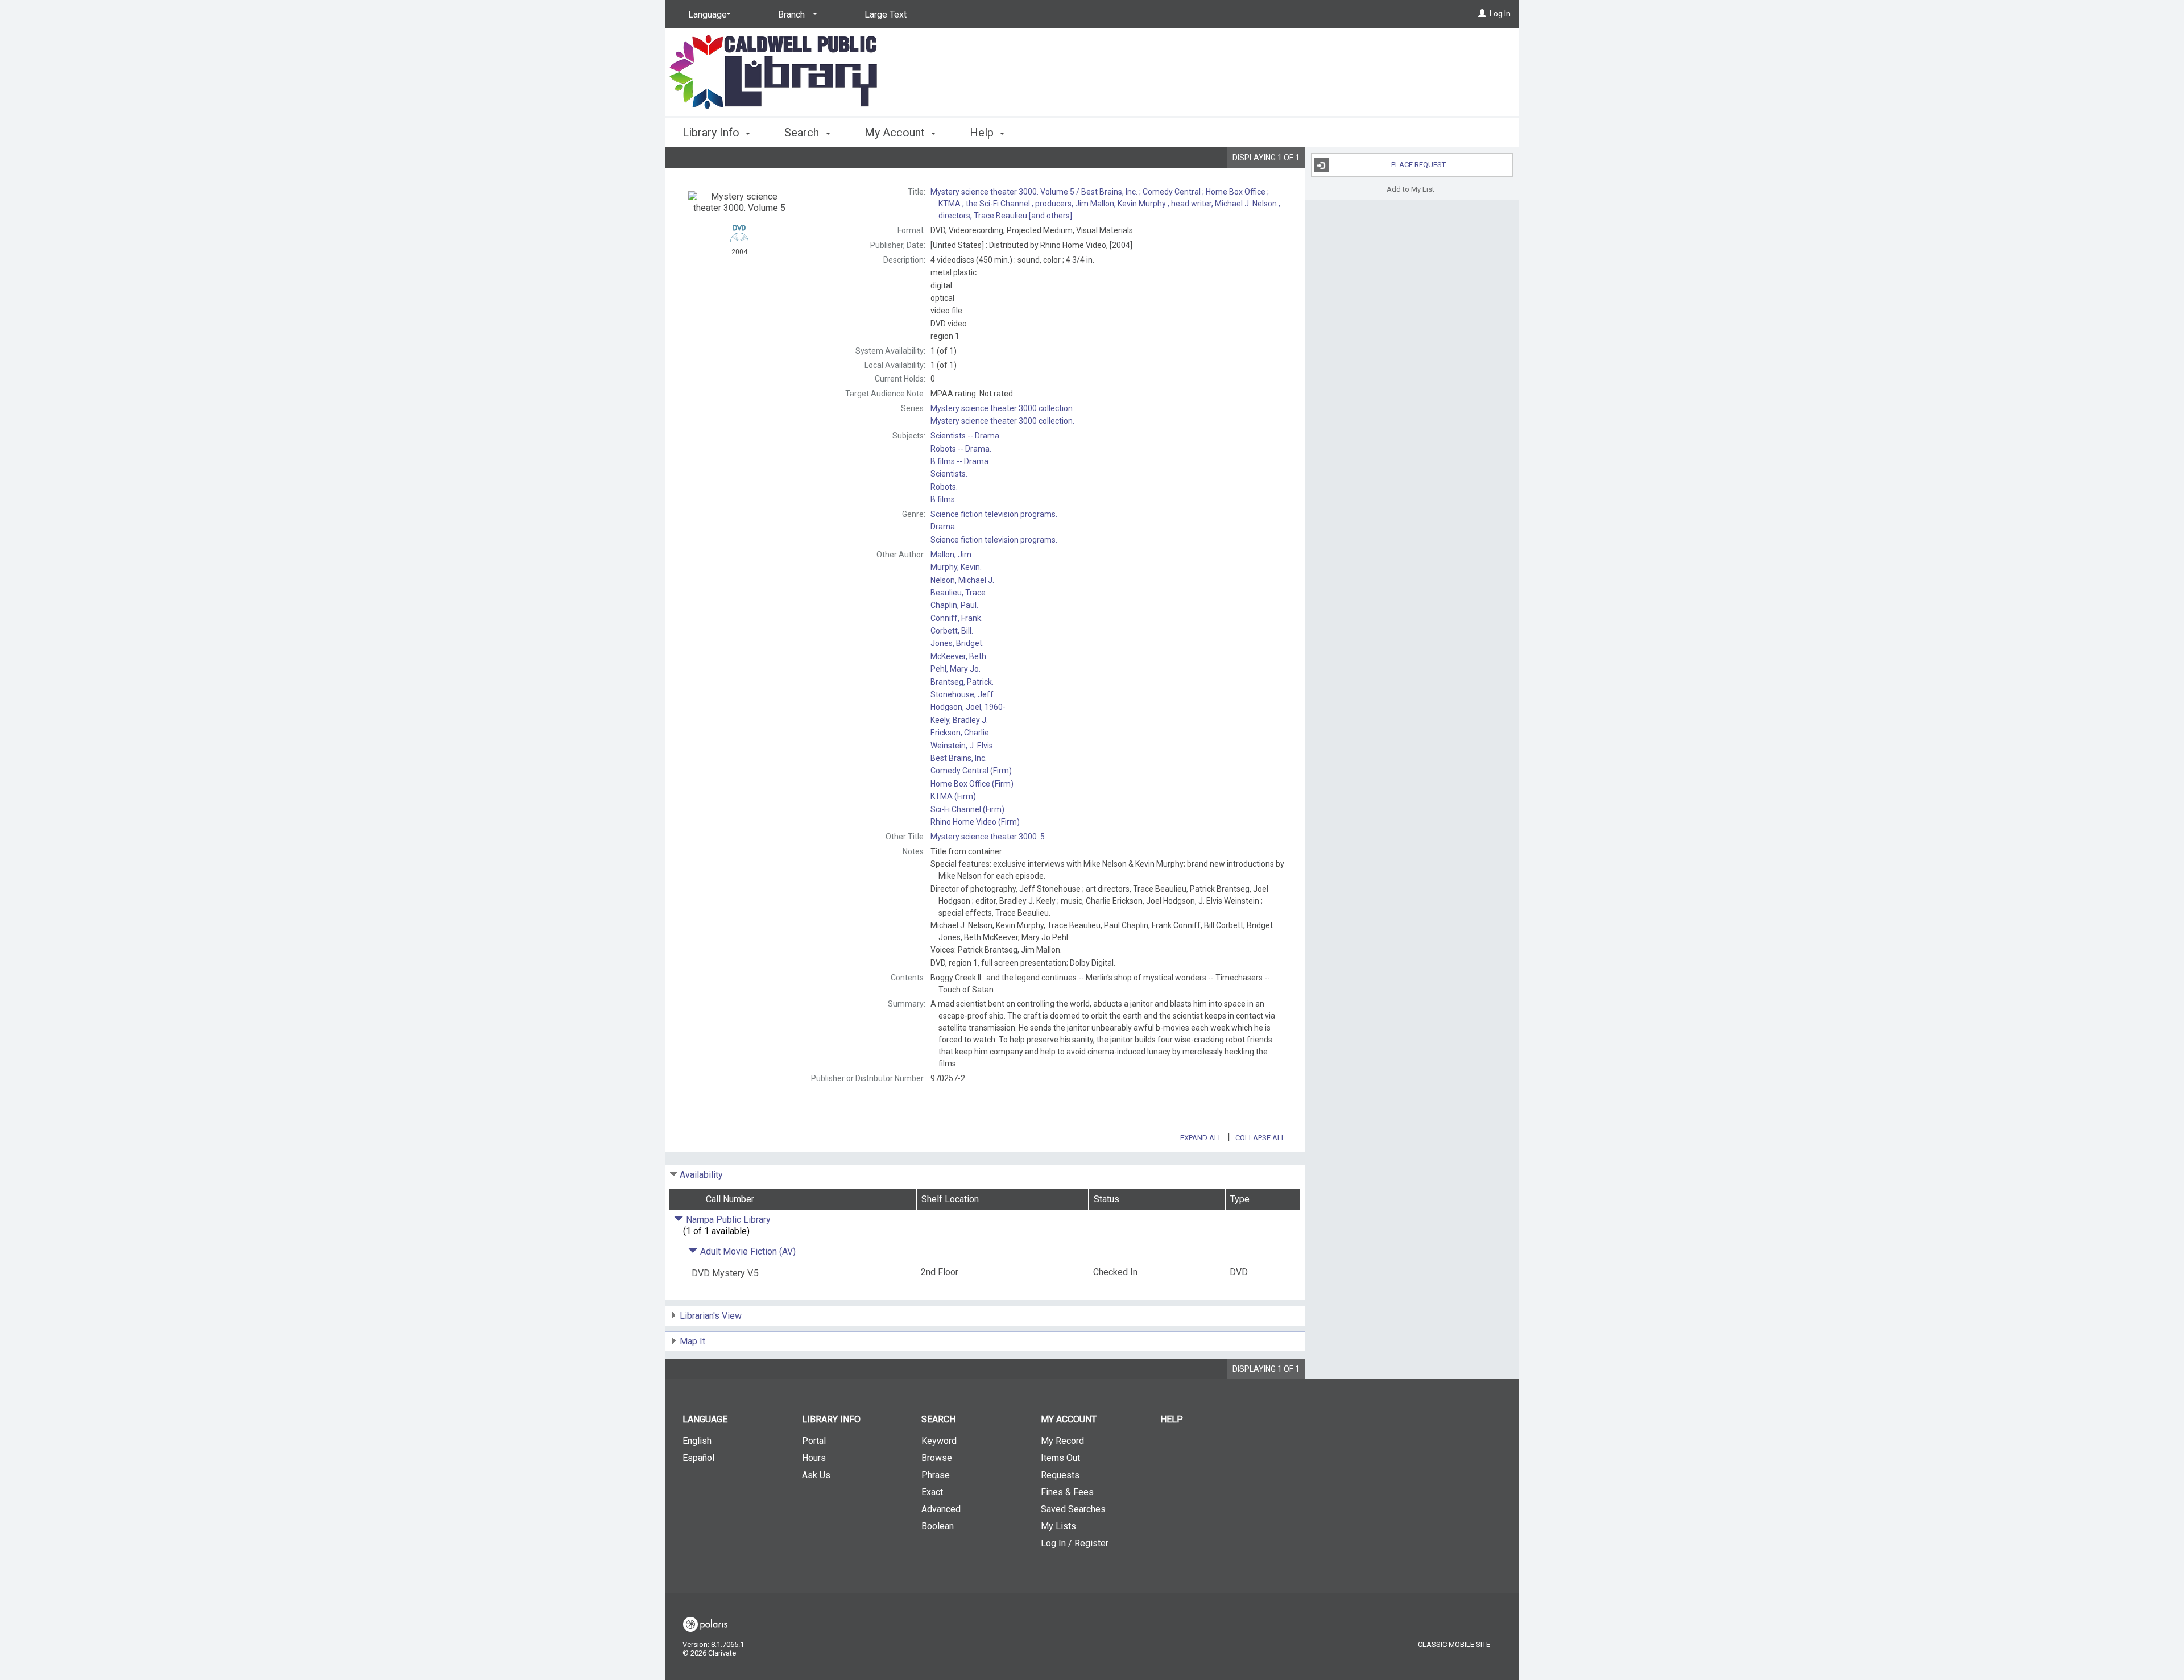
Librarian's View (711, 1316)
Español (698, 1458)
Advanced (941, 1509)
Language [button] (705, 1419)
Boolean (938, 1526)
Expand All (1201, 1138)
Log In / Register (1075, 1543)
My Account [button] (896, 133)
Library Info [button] (712, 133)
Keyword (939, 1441)
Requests (1060, 1475)
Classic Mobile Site (1454, 1644)
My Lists (1058, 1526)
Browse (937, 1458)
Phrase (936, 1475)
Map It (692, 1341)
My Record (1062, 1441)
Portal (814, 1441)
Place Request (1418, 165)
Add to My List (1410, 189)
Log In (1500, 14)
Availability (701, 1175)
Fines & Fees (1067, 1492)
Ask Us (816, 1475)
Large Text (886, 15)
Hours (814, 1458)
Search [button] (803, 133)
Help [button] (983, 133)
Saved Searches (1073, 1509)
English (697, 1441)
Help (1172, 1419)
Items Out (1060, 1458)
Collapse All (1260, 1138)
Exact (932, 1492)
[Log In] (1482, 14)
